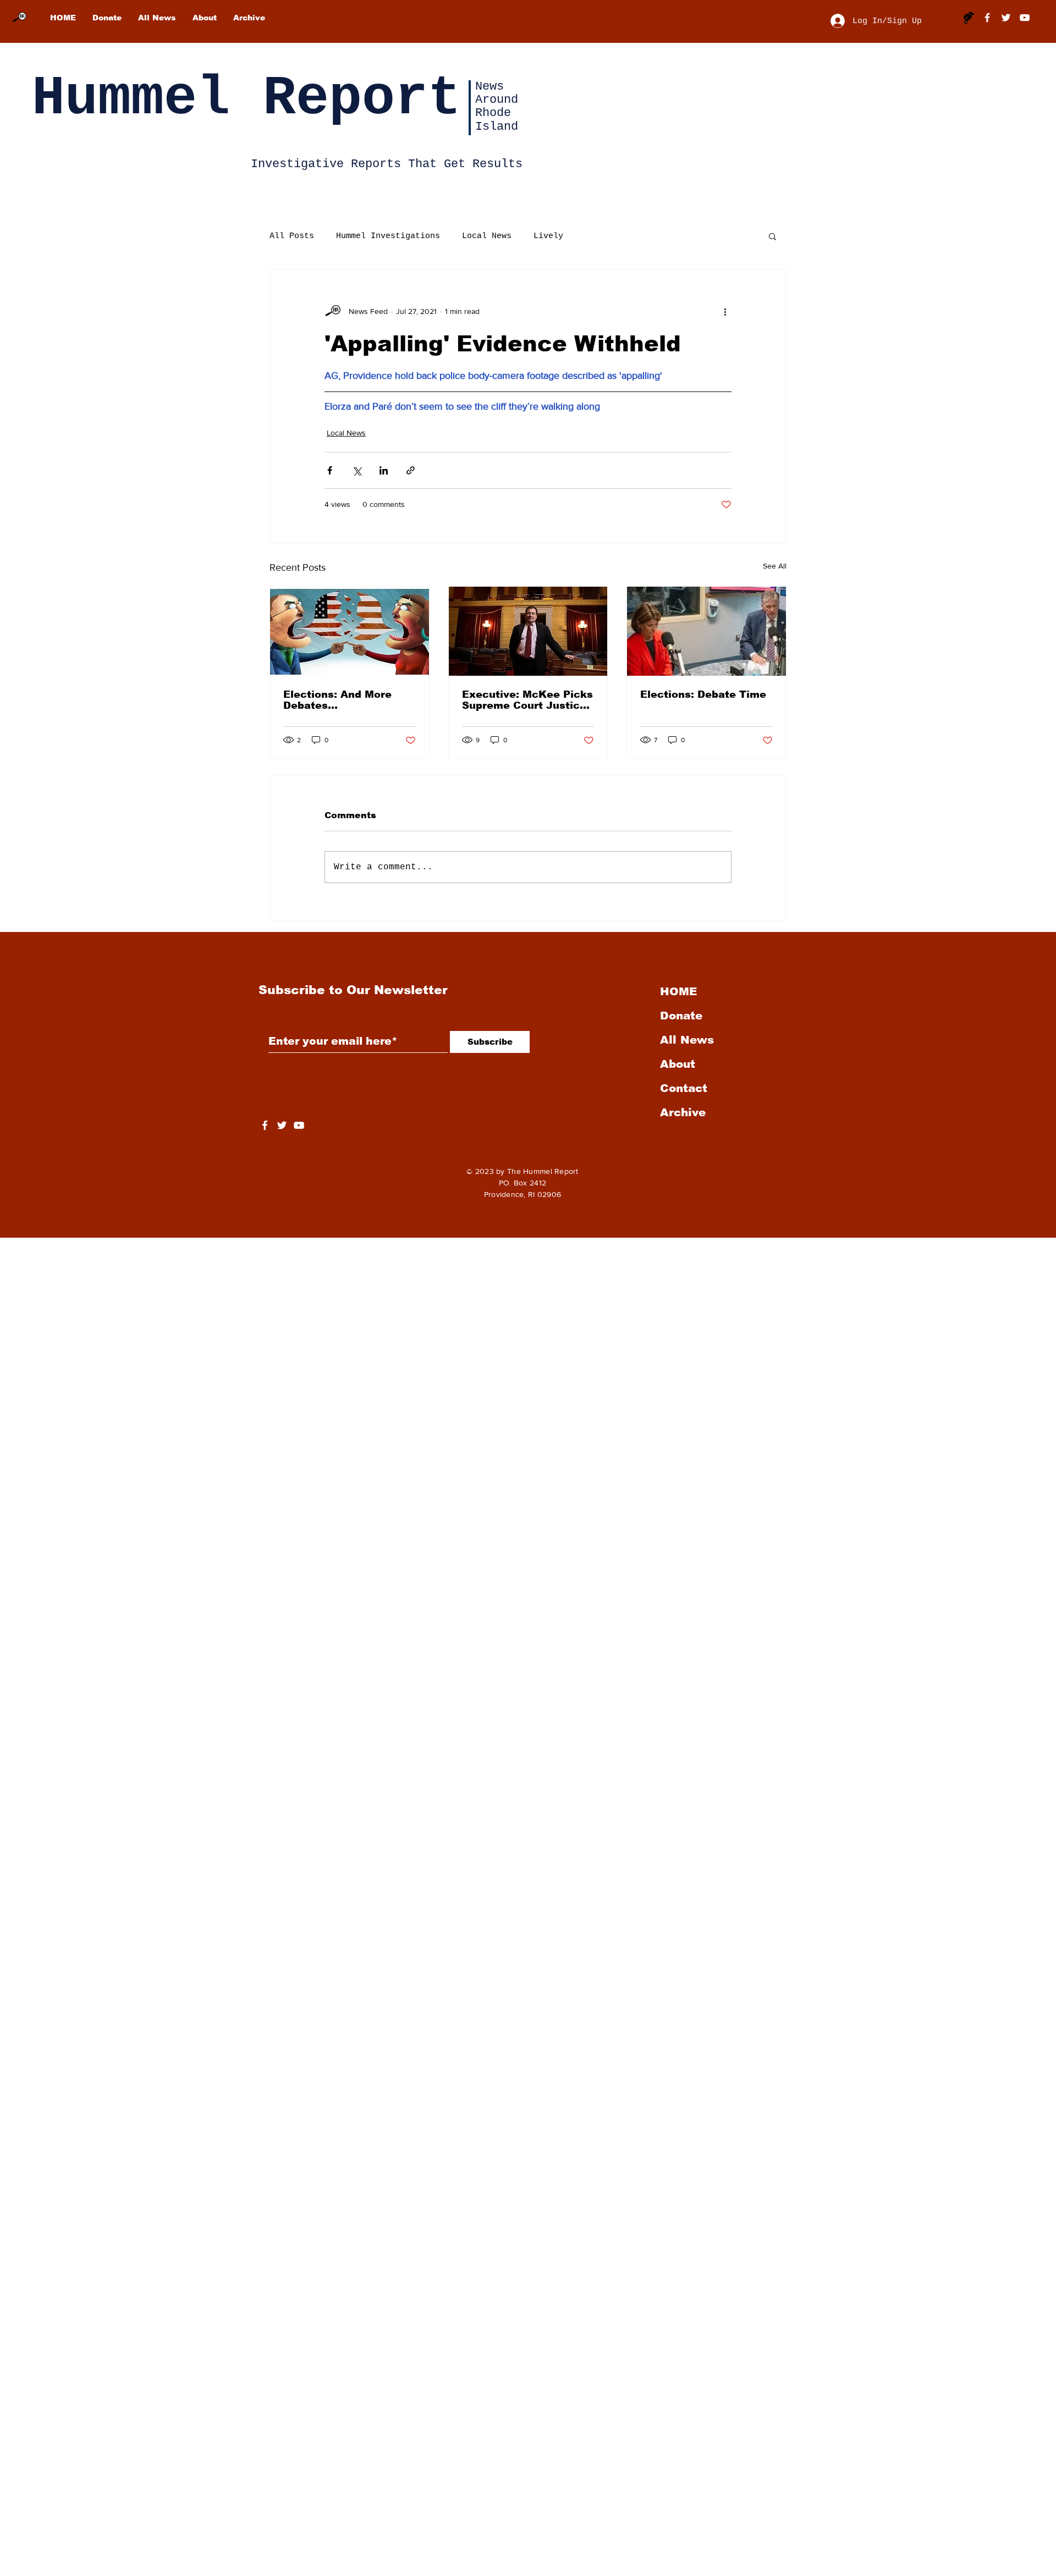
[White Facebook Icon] (265, 1125)
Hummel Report (246, 99)
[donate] (969, 18)
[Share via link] (411, 470)
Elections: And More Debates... (337, 700)
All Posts (292, 236)
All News (687, 1040)
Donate (681, 1016)
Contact (684, 1088)
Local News (487, 236)
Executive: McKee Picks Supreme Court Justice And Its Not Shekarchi (527, 700)
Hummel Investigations (388, 236)
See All (775, 566)
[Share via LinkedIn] (384, 470)
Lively (548, 236)
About (678, 1064)
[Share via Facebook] (330, 470)
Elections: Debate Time (703, 694)
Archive (683, 1112)
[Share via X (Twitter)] (357, 470)
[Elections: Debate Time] (706, 631)
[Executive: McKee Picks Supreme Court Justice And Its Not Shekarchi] (528, 631)
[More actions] (725, 311)
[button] (772, 236)
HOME (678, 991)
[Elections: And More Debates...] (350, 631)
